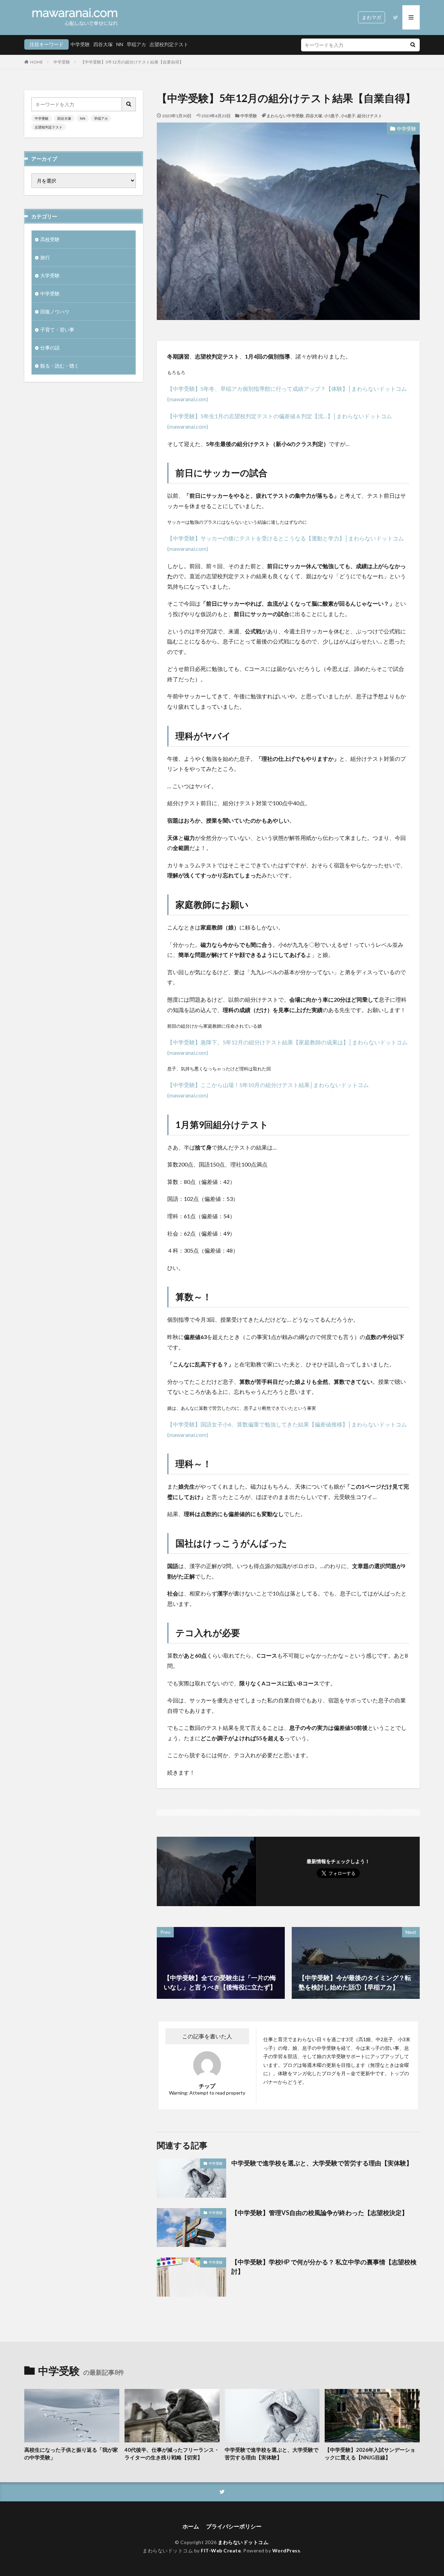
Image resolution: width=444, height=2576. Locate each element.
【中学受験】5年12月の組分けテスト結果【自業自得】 (132, 62)
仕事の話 (50, 348)
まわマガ (372, 17)
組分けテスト (370, 116)
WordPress (286, 2550)
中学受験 (80, 44)
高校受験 (50, 239)
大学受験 (50, 275)
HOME (37, 62)
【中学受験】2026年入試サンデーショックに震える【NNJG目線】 (370, 2454)
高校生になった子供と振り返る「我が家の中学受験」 (71, 2454)
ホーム (191, 2526)
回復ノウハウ (55, 312)
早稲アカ (136, 44)
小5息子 (331, 116)
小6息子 (348, 116)
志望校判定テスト (169, 44)
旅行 (45, 257)
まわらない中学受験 (285, 116)
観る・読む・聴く (60, 366)
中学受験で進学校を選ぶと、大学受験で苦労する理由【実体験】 (322, 2163)
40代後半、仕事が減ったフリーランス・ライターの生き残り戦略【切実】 (172, 2454)
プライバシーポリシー (234, 2526)
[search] (413, 45)
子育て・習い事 (57, 330)
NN (120, 44)
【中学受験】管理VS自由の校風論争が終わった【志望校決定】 (320, 2213)
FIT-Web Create (221, 2550)
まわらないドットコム (243, 2542)
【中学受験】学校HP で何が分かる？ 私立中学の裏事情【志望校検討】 (324, 2267)
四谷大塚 (103, 44)
